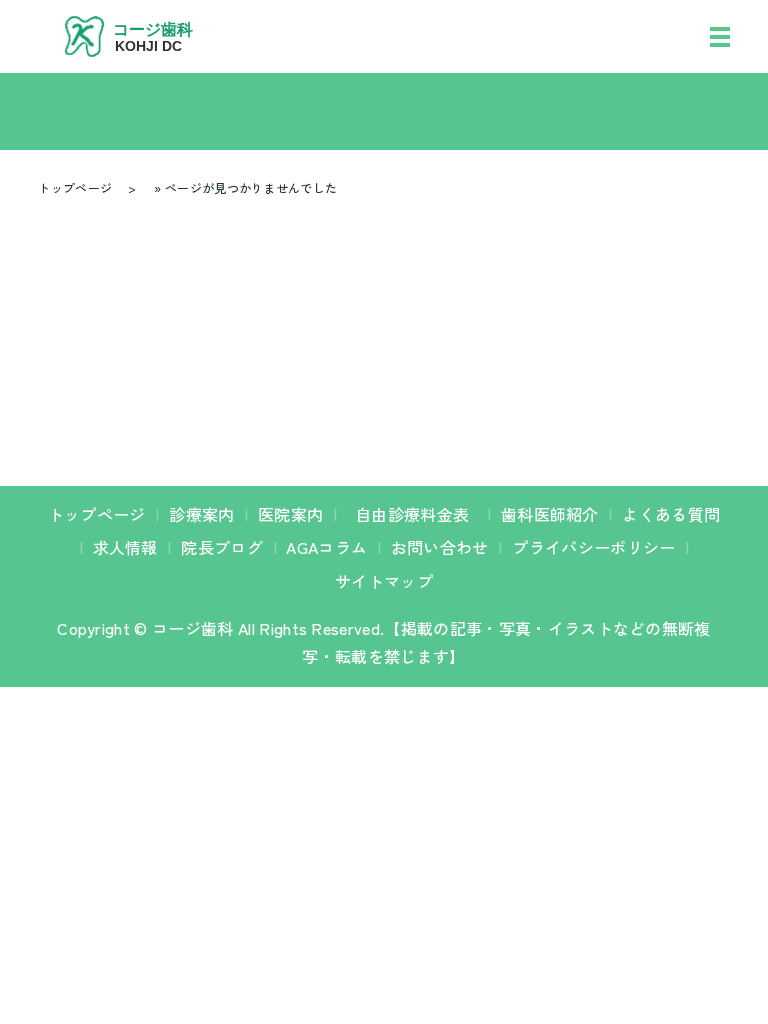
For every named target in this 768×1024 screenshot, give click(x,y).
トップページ (75, 187)
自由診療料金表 (418, 514)
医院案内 (290, 514)
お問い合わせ (440, 547)
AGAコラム (326, 547)
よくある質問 (671, 514)
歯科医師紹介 (550, 514)
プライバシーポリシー (593, 547)
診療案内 (201, 514)
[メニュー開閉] (720, 37)
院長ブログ (222, 547)
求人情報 (125, 547)
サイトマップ (384, 581)
